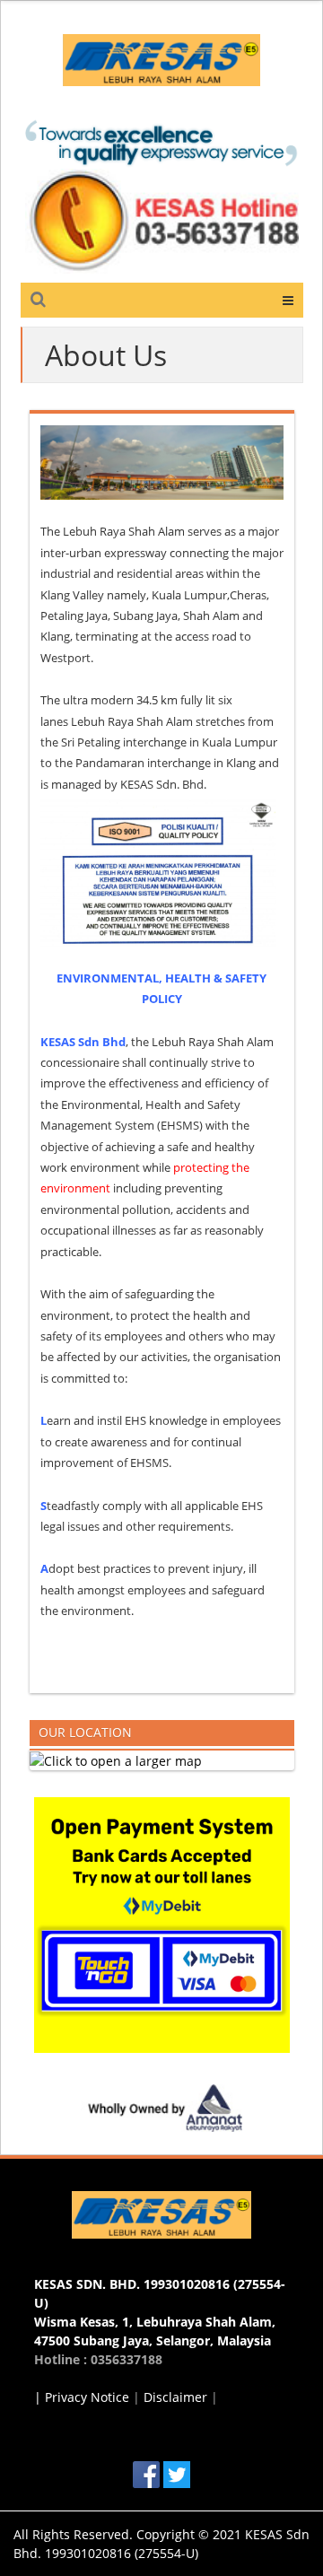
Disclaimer (175, 2397)
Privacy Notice (87, 2397)
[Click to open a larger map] (116, 1760)
